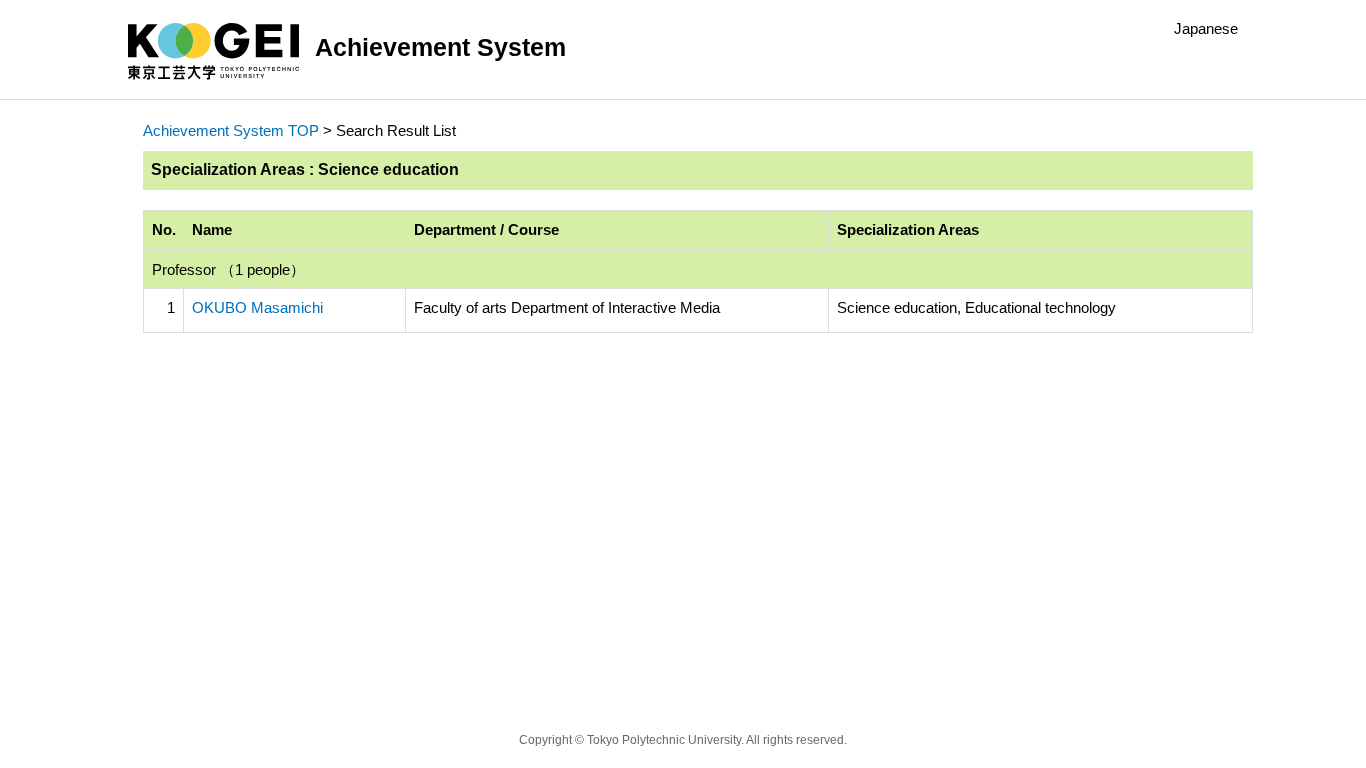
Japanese (1206, 28)
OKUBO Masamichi (257, 307)
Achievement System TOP (231, 130)
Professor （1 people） (228, 269)
